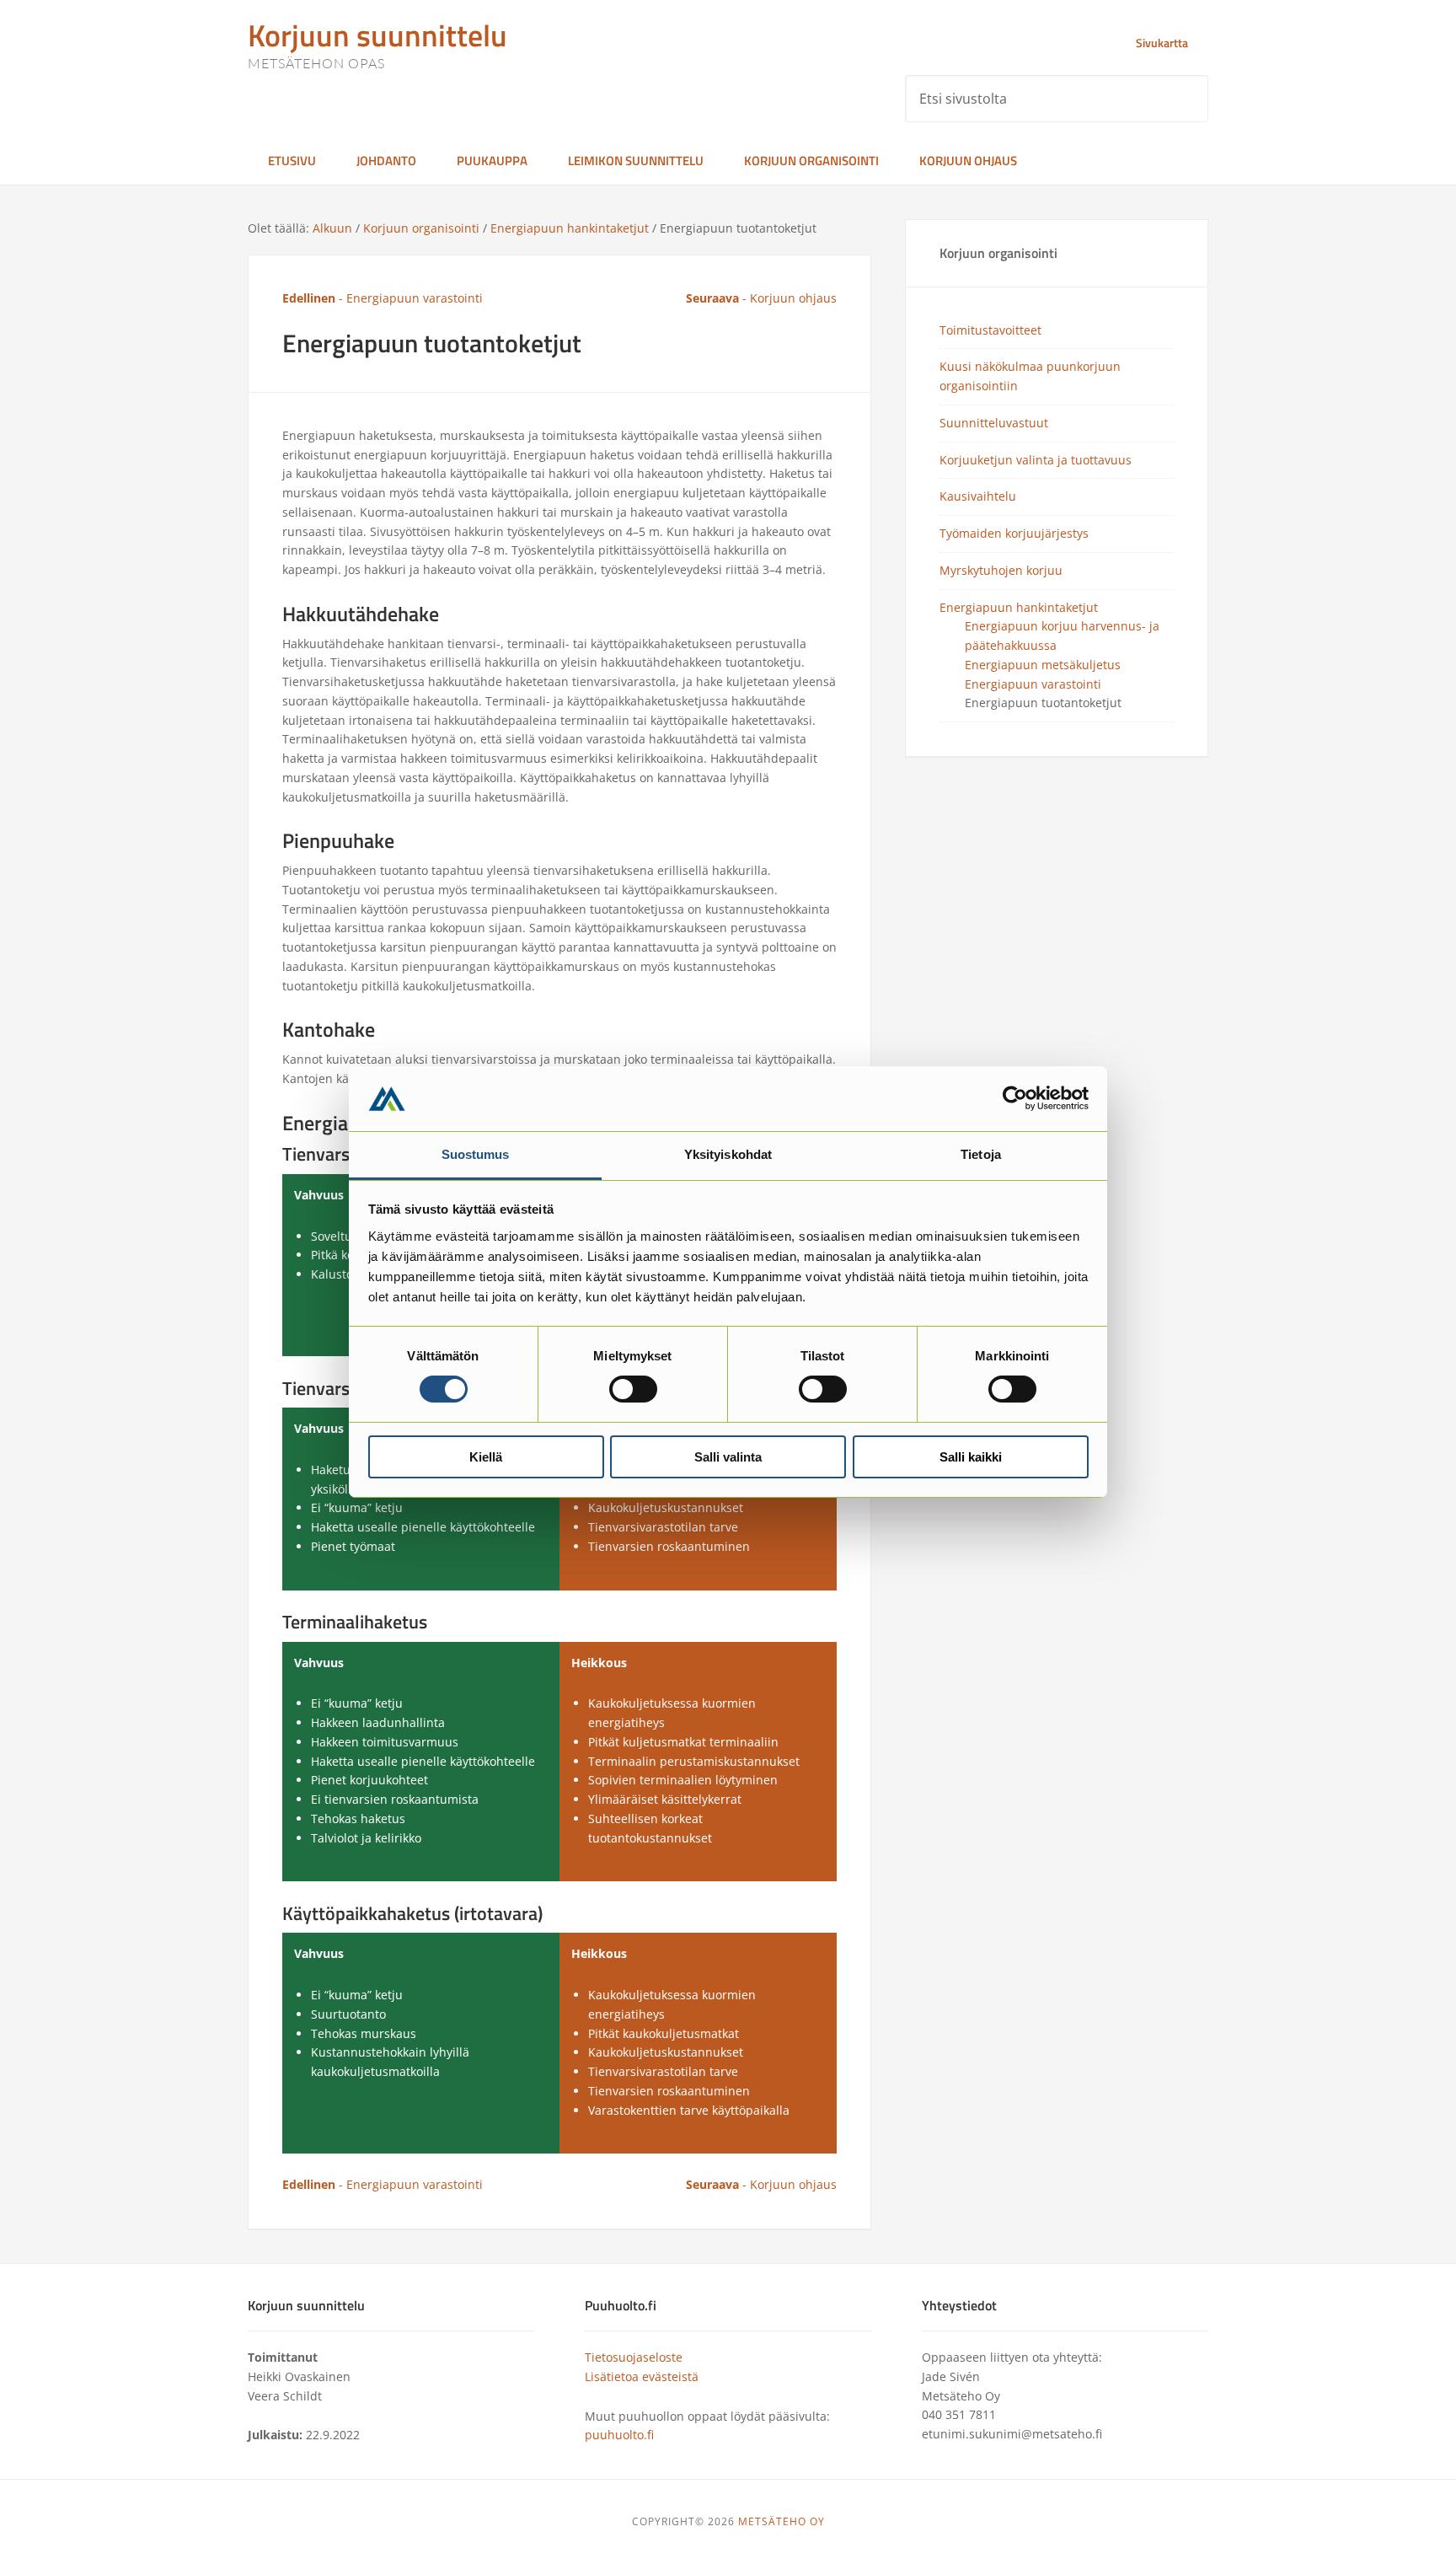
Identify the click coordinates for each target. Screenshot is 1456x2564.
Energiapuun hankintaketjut (1019, 607)
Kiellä (486, 1457)
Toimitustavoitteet (990, 330)
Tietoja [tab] (981, 1154)
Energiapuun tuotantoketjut (1043, 703)
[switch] (633, 1389)
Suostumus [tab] (476, 1154)
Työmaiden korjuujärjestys (1014, 533)
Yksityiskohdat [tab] (728, 1154)
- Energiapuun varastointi (383, 298)
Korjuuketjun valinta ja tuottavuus (1036, 460)
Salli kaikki (971, 1457)
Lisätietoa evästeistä (642, 2376)
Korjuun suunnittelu (377, 35)
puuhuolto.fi (619, 2435)
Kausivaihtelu (978, 496)
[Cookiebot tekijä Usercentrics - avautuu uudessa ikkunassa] (1015, 1098)
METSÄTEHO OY (782, 2521)
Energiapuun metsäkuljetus (1043, 665)
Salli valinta (728, 1457)
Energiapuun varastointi (1033, 684)
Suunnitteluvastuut (994, 423)
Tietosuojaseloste (634, 2357)
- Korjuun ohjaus (761, 298)
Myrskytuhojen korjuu (1001, 570)
